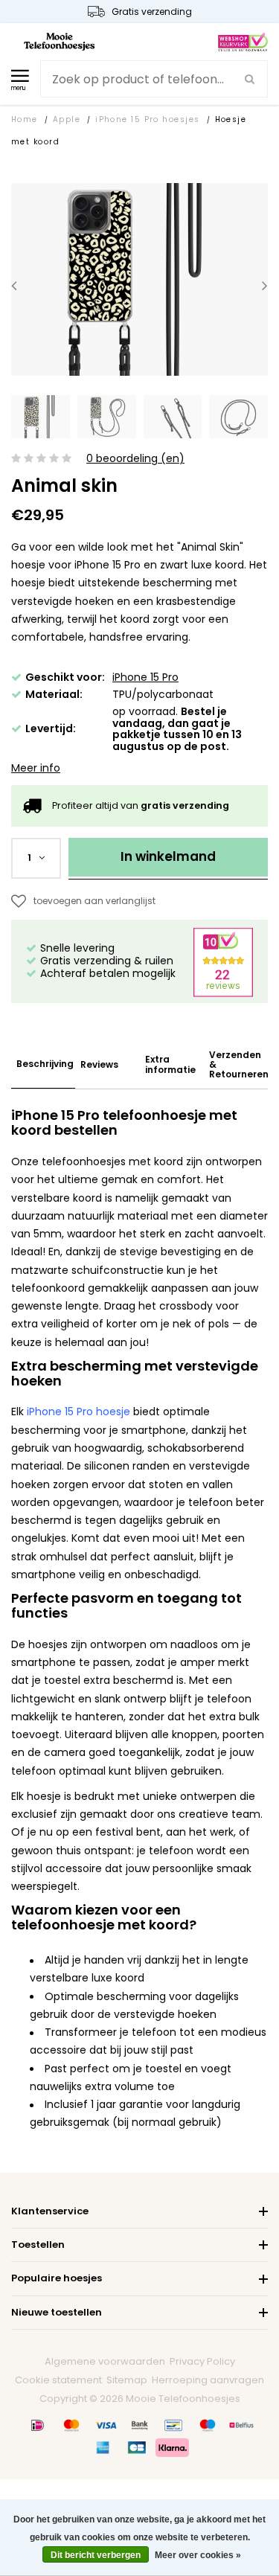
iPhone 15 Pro (145, 677)
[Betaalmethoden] (38, 2425)
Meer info (36, 768)
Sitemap (127, 2380)
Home (25, 119)
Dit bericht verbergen (96, 2555)
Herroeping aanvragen (208, 2380)
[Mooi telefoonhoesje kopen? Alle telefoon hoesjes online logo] (59, 41)
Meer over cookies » (198, 2555)
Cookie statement (58, 2380)
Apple (67, 119)
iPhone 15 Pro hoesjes (147, 119)
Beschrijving (45, 1064)
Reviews (99, 1064)
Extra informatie (170, 1064)
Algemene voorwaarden (105, 2361)
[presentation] (14, 285)
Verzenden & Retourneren (239, 1065)
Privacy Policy (202, 2361)
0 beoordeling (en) (135, 459)
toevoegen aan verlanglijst (94, 901)
